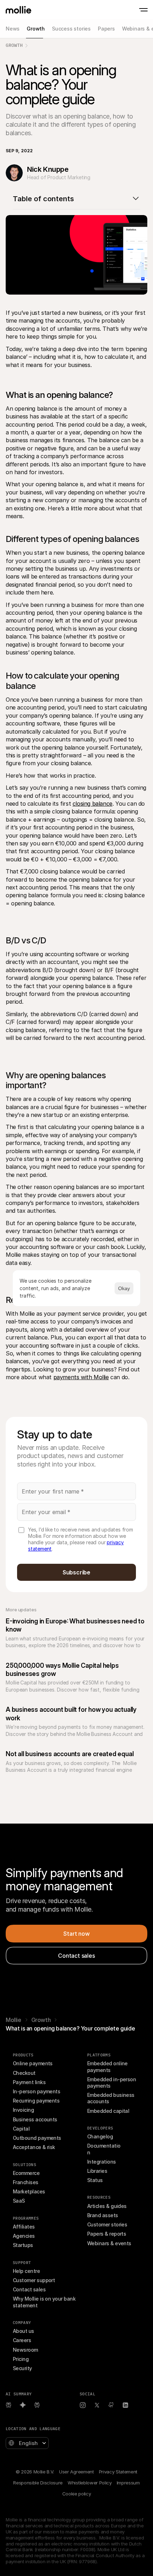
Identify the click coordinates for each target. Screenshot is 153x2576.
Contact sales (29, 2289)
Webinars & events (109, 2243)
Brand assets (103, 2215)
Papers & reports (107, 2234)
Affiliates (24, 2227)
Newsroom (25, 2350)
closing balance (93, 804)
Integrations (102, 2162)
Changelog (100, 2136)
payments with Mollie (81, 1377)
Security (22, 2368)
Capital (21, 2129)
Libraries (97, 2171)
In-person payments (36, 2091)
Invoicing (23, 2110)
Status (95, 2180)
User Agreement (76, 2472)
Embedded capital (108, 2111)
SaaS (19, 2201)
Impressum (128, 2483)
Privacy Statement (118, 2472)
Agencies (24, 2236)
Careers (22, 2340)
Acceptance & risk (34, 2147)
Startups (23, 2245)
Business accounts (35, 2119)
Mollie (14, 2020)
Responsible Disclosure (38, 2483)
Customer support (34, 2280)
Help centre (26, 2271)
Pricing (21, 2359)
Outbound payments (37, 2138)
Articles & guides (107, 2206)
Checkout (24, 2073)
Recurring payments (36, 2101)
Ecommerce (26, 2173)
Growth (14, 45)
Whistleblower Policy (89, 2483)
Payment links (29, 2082)
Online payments (33, 2063)
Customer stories (107, 2224)
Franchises (26, 2182)
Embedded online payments (108, 2067)
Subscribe (76, 1572)
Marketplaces (29, 2191)
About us (23, 2331)
